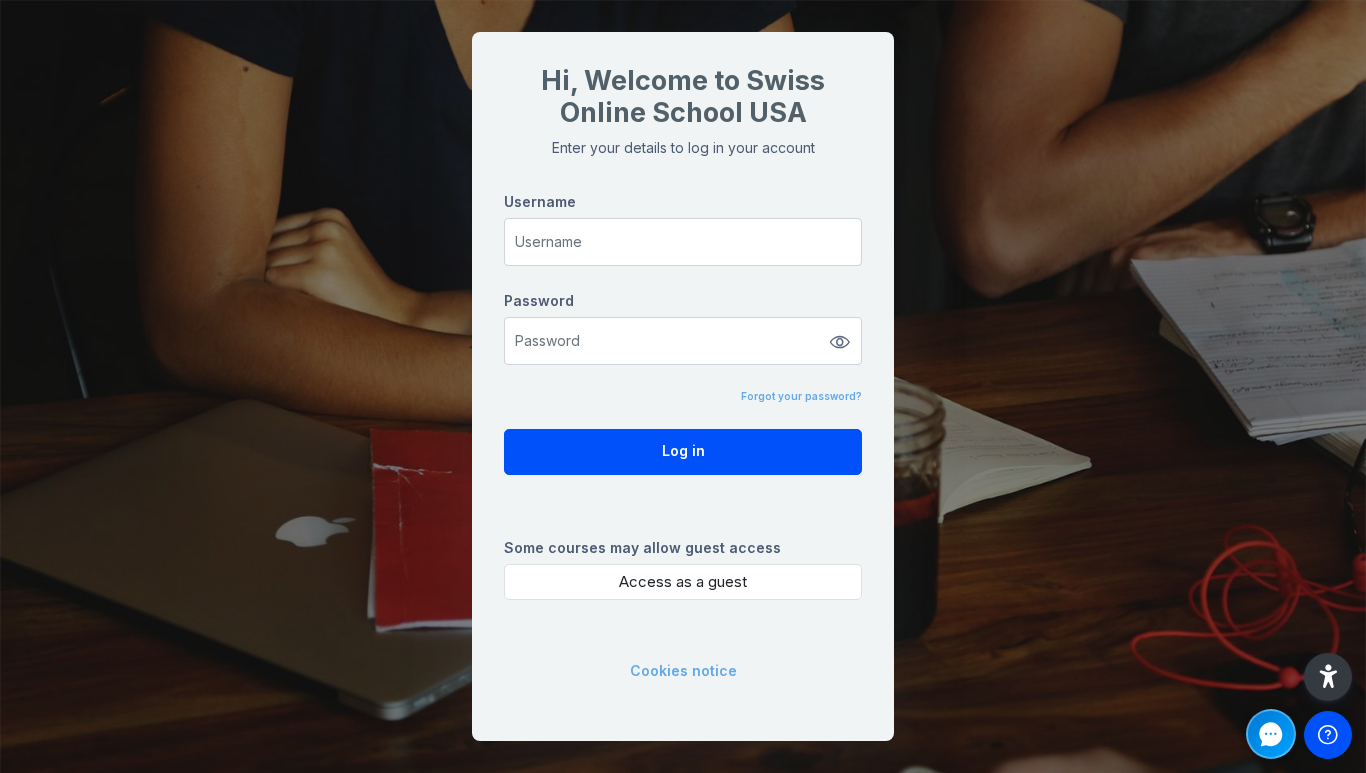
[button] (1328, 677)
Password (539, 300)
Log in (683, 450)
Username (540, 201)
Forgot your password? (801, 396)
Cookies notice (683, 670)
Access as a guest (683, 581)
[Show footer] (1328, 735)
